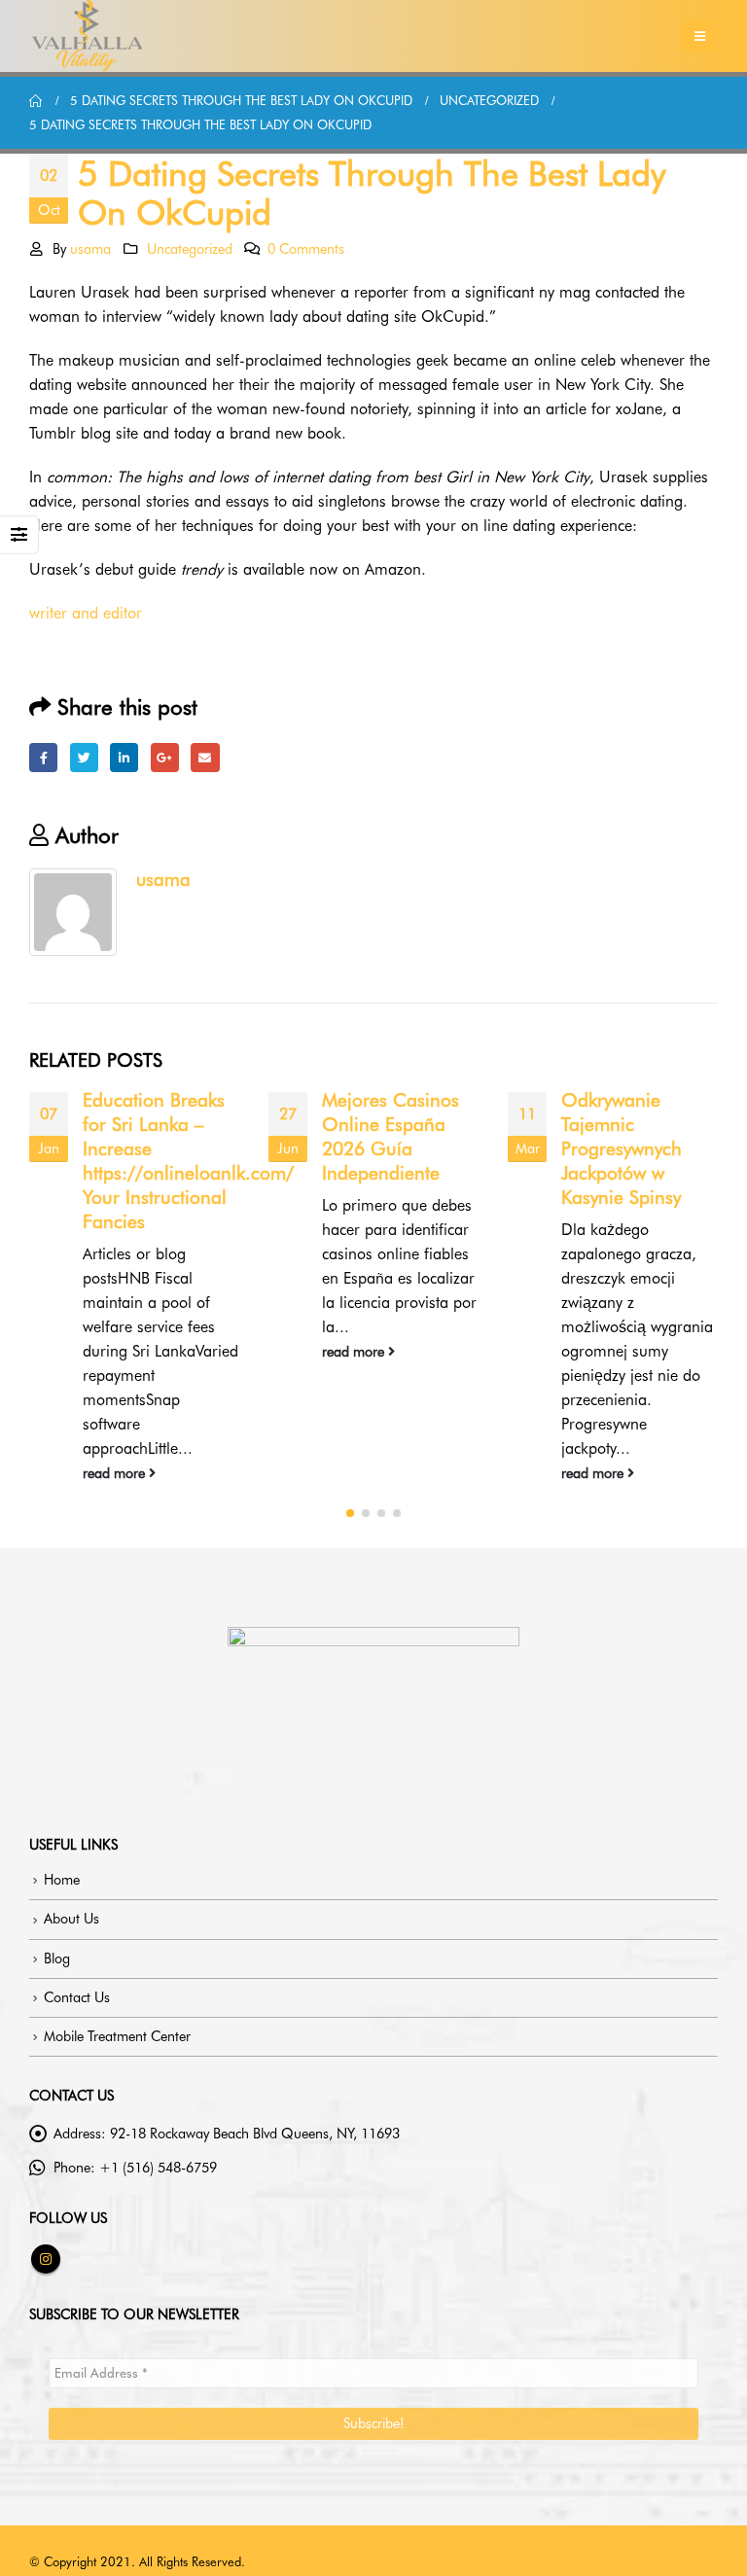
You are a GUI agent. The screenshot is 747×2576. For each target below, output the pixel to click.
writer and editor (86, 613)
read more (116, 1473)
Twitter (84, 757)
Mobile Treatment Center (117, 2036)
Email (205, 757)
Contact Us (77, 1997)
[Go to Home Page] (36, 101)
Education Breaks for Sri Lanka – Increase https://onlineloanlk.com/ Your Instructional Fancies (188, 1161)
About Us (71, 1918)
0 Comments (306, 248)
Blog (57, 1958)
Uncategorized (190, 248)
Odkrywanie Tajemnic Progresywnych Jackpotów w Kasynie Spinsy (622, 1149)
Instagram (46, 2259)
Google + (165, 757)
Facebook (43, 757)
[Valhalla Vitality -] (88, 36)
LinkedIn (124, 757)
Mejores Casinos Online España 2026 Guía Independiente (391, 1137)
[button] (350, 1513)
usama (90, 248)
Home (62, 1879)
